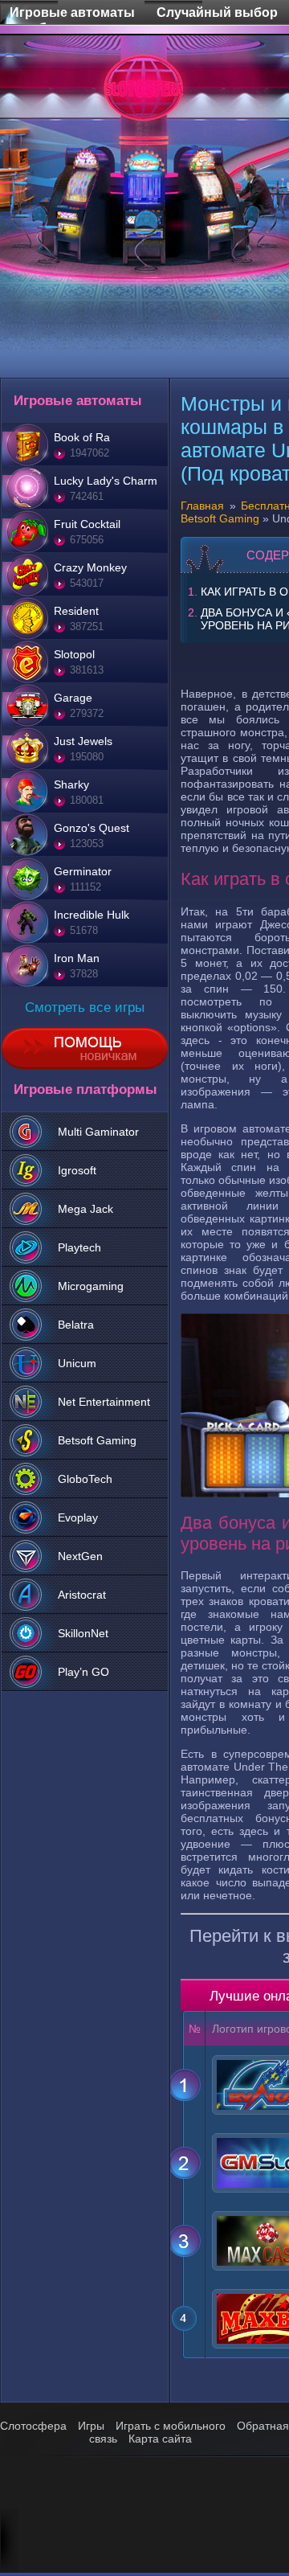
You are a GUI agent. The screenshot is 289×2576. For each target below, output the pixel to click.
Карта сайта (160, 2439)
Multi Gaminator (98, 1132)
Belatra (76, 1325)
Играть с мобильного (171, 2426)
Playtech (79, 1247)
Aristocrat (82, 1595)
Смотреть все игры (85, 1007)
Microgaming (91, 1286)
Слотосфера (33, 2426)
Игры (91, 2426)
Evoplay (78, 1517)
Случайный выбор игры (217, 3)
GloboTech (85, 1479)
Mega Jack (85, 1209)
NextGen (80, 1556)
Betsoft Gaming (97, 1440)
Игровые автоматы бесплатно (72, 3)
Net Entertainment (104, 1402)
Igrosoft (77, 1170)
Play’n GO (83, 1672)
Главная (202, 506)
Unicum (77, 1363)
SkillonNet (83, 1633)
